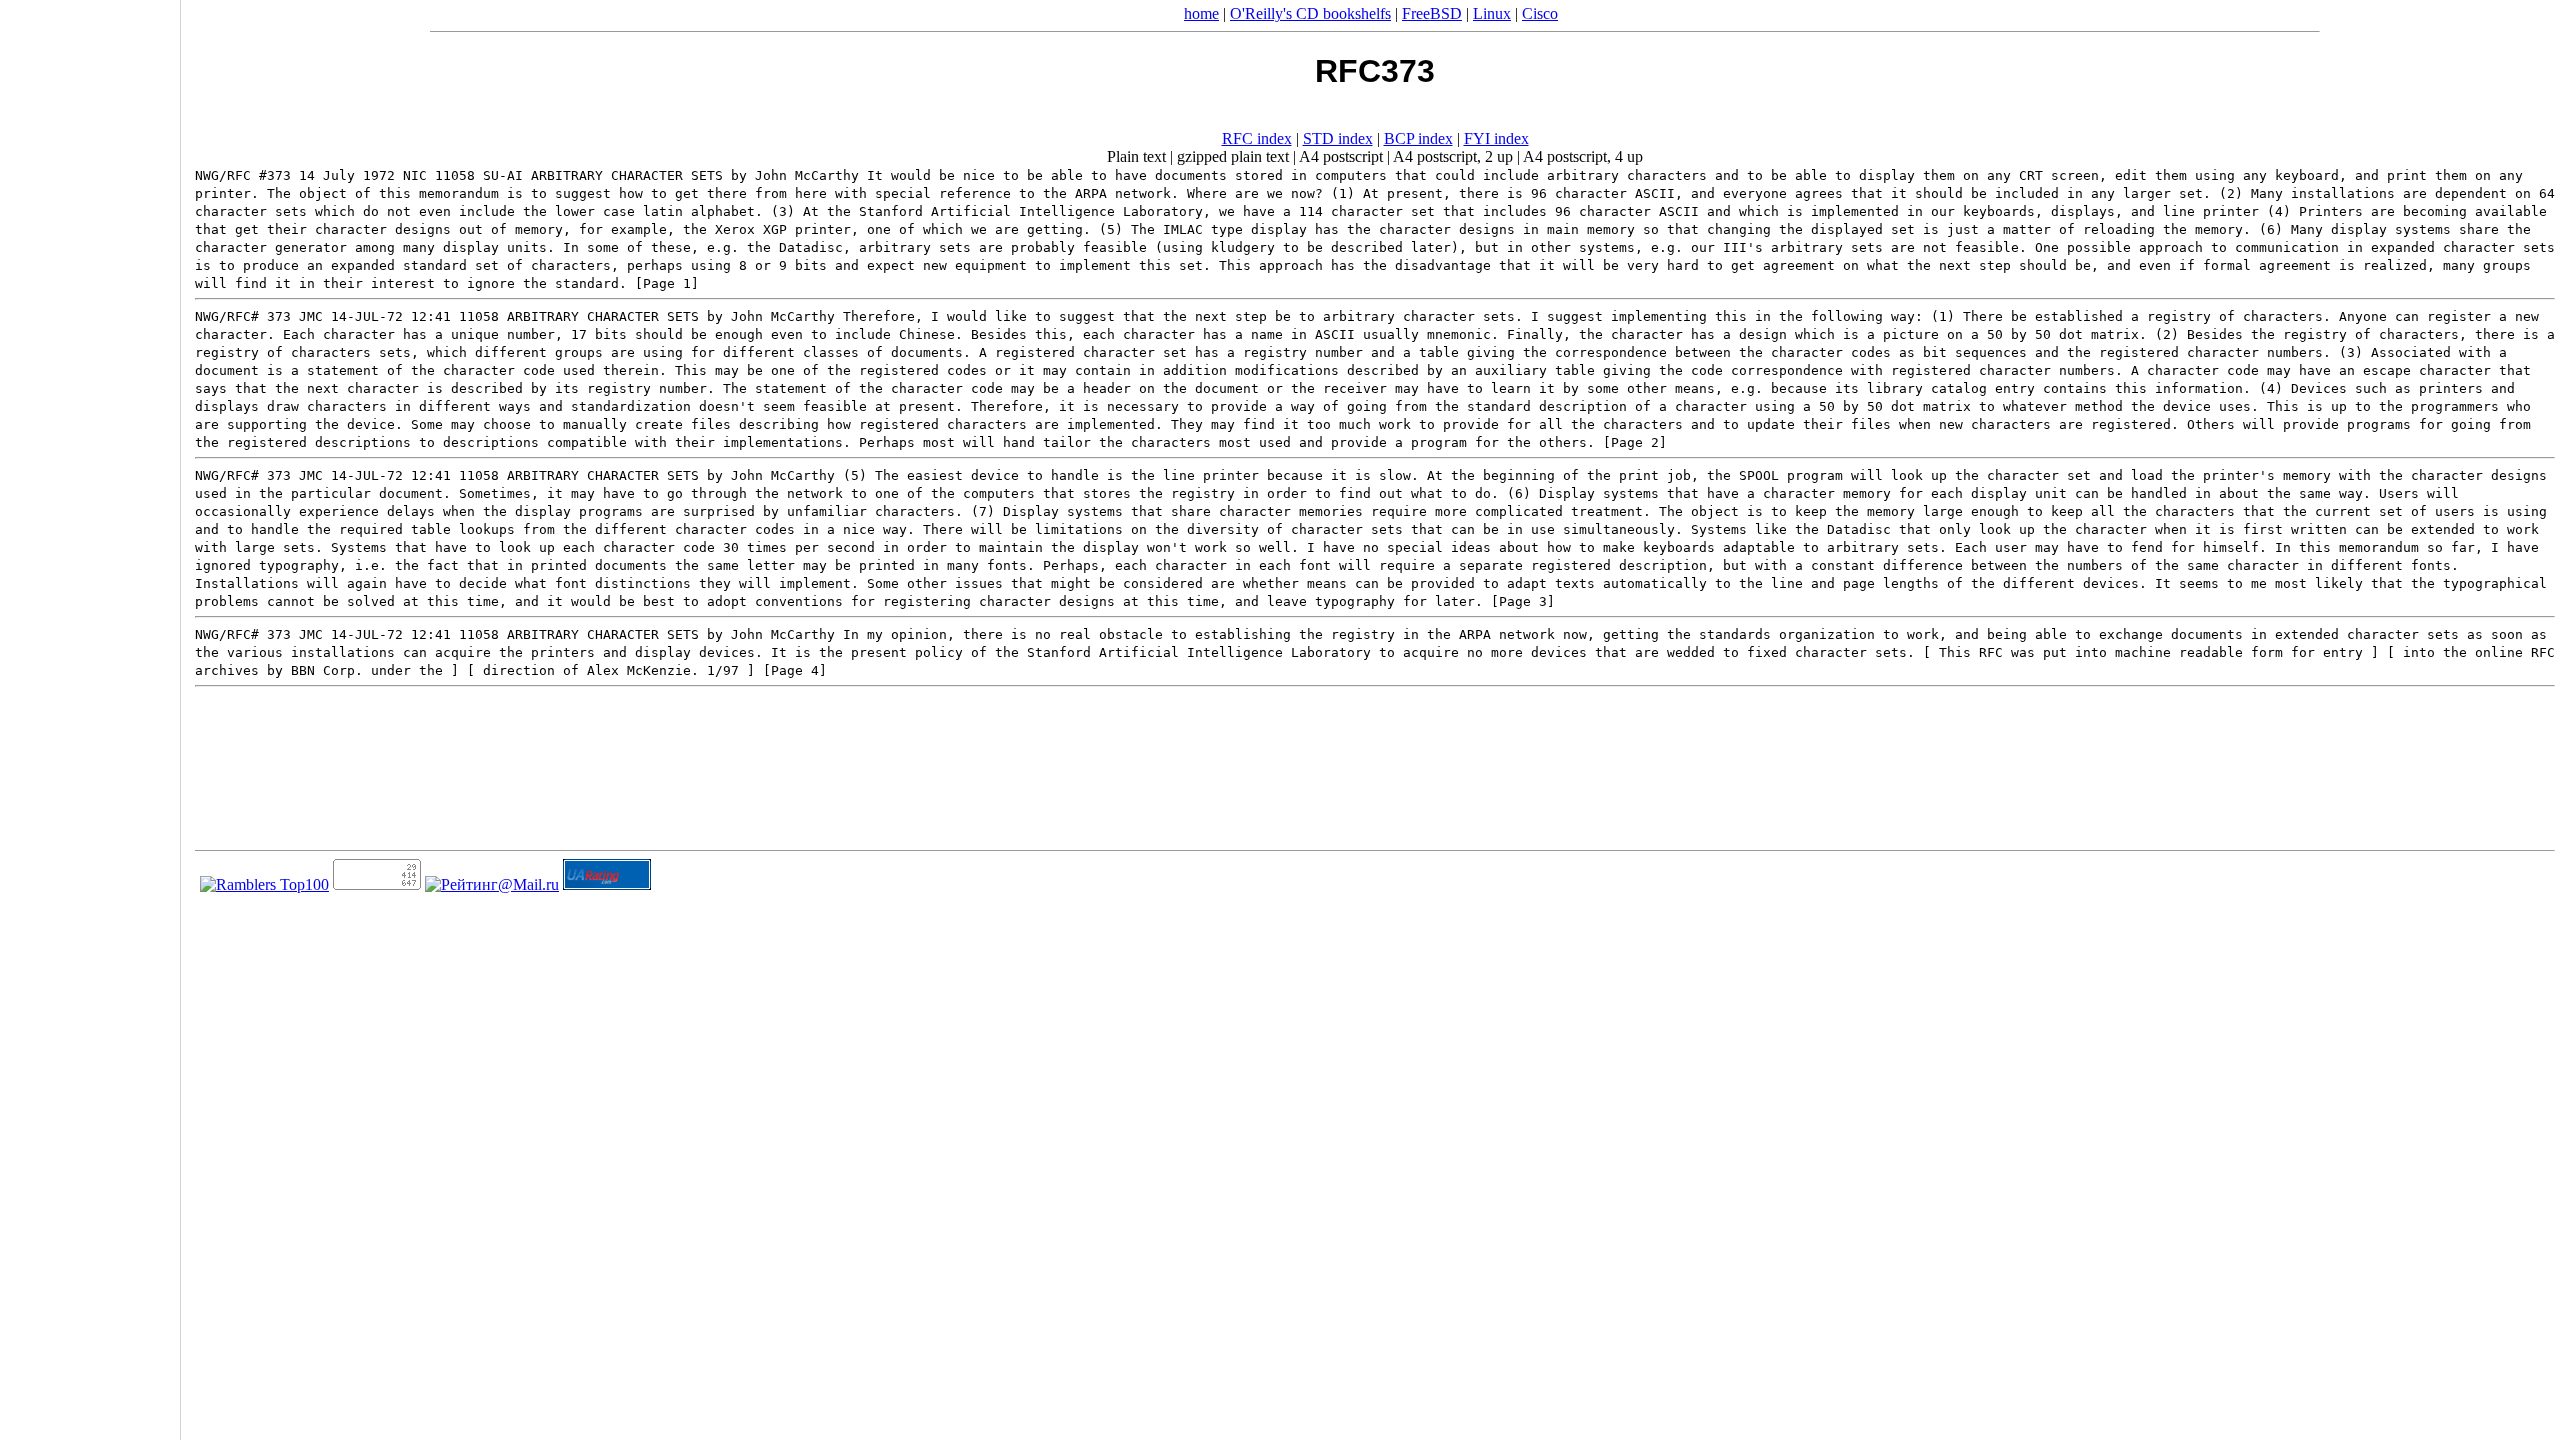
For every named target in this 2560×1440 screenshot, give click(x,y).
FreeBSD (1432, 13)
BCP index (1418, 138)
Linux (1492, 13)
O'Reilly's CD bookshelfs (1310, 13)
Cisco (1540, 13)
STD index (1338, 138)
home (1201, 13)
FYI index (1496, 138)
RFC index (1257, 138)
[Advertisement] (90, 713)
